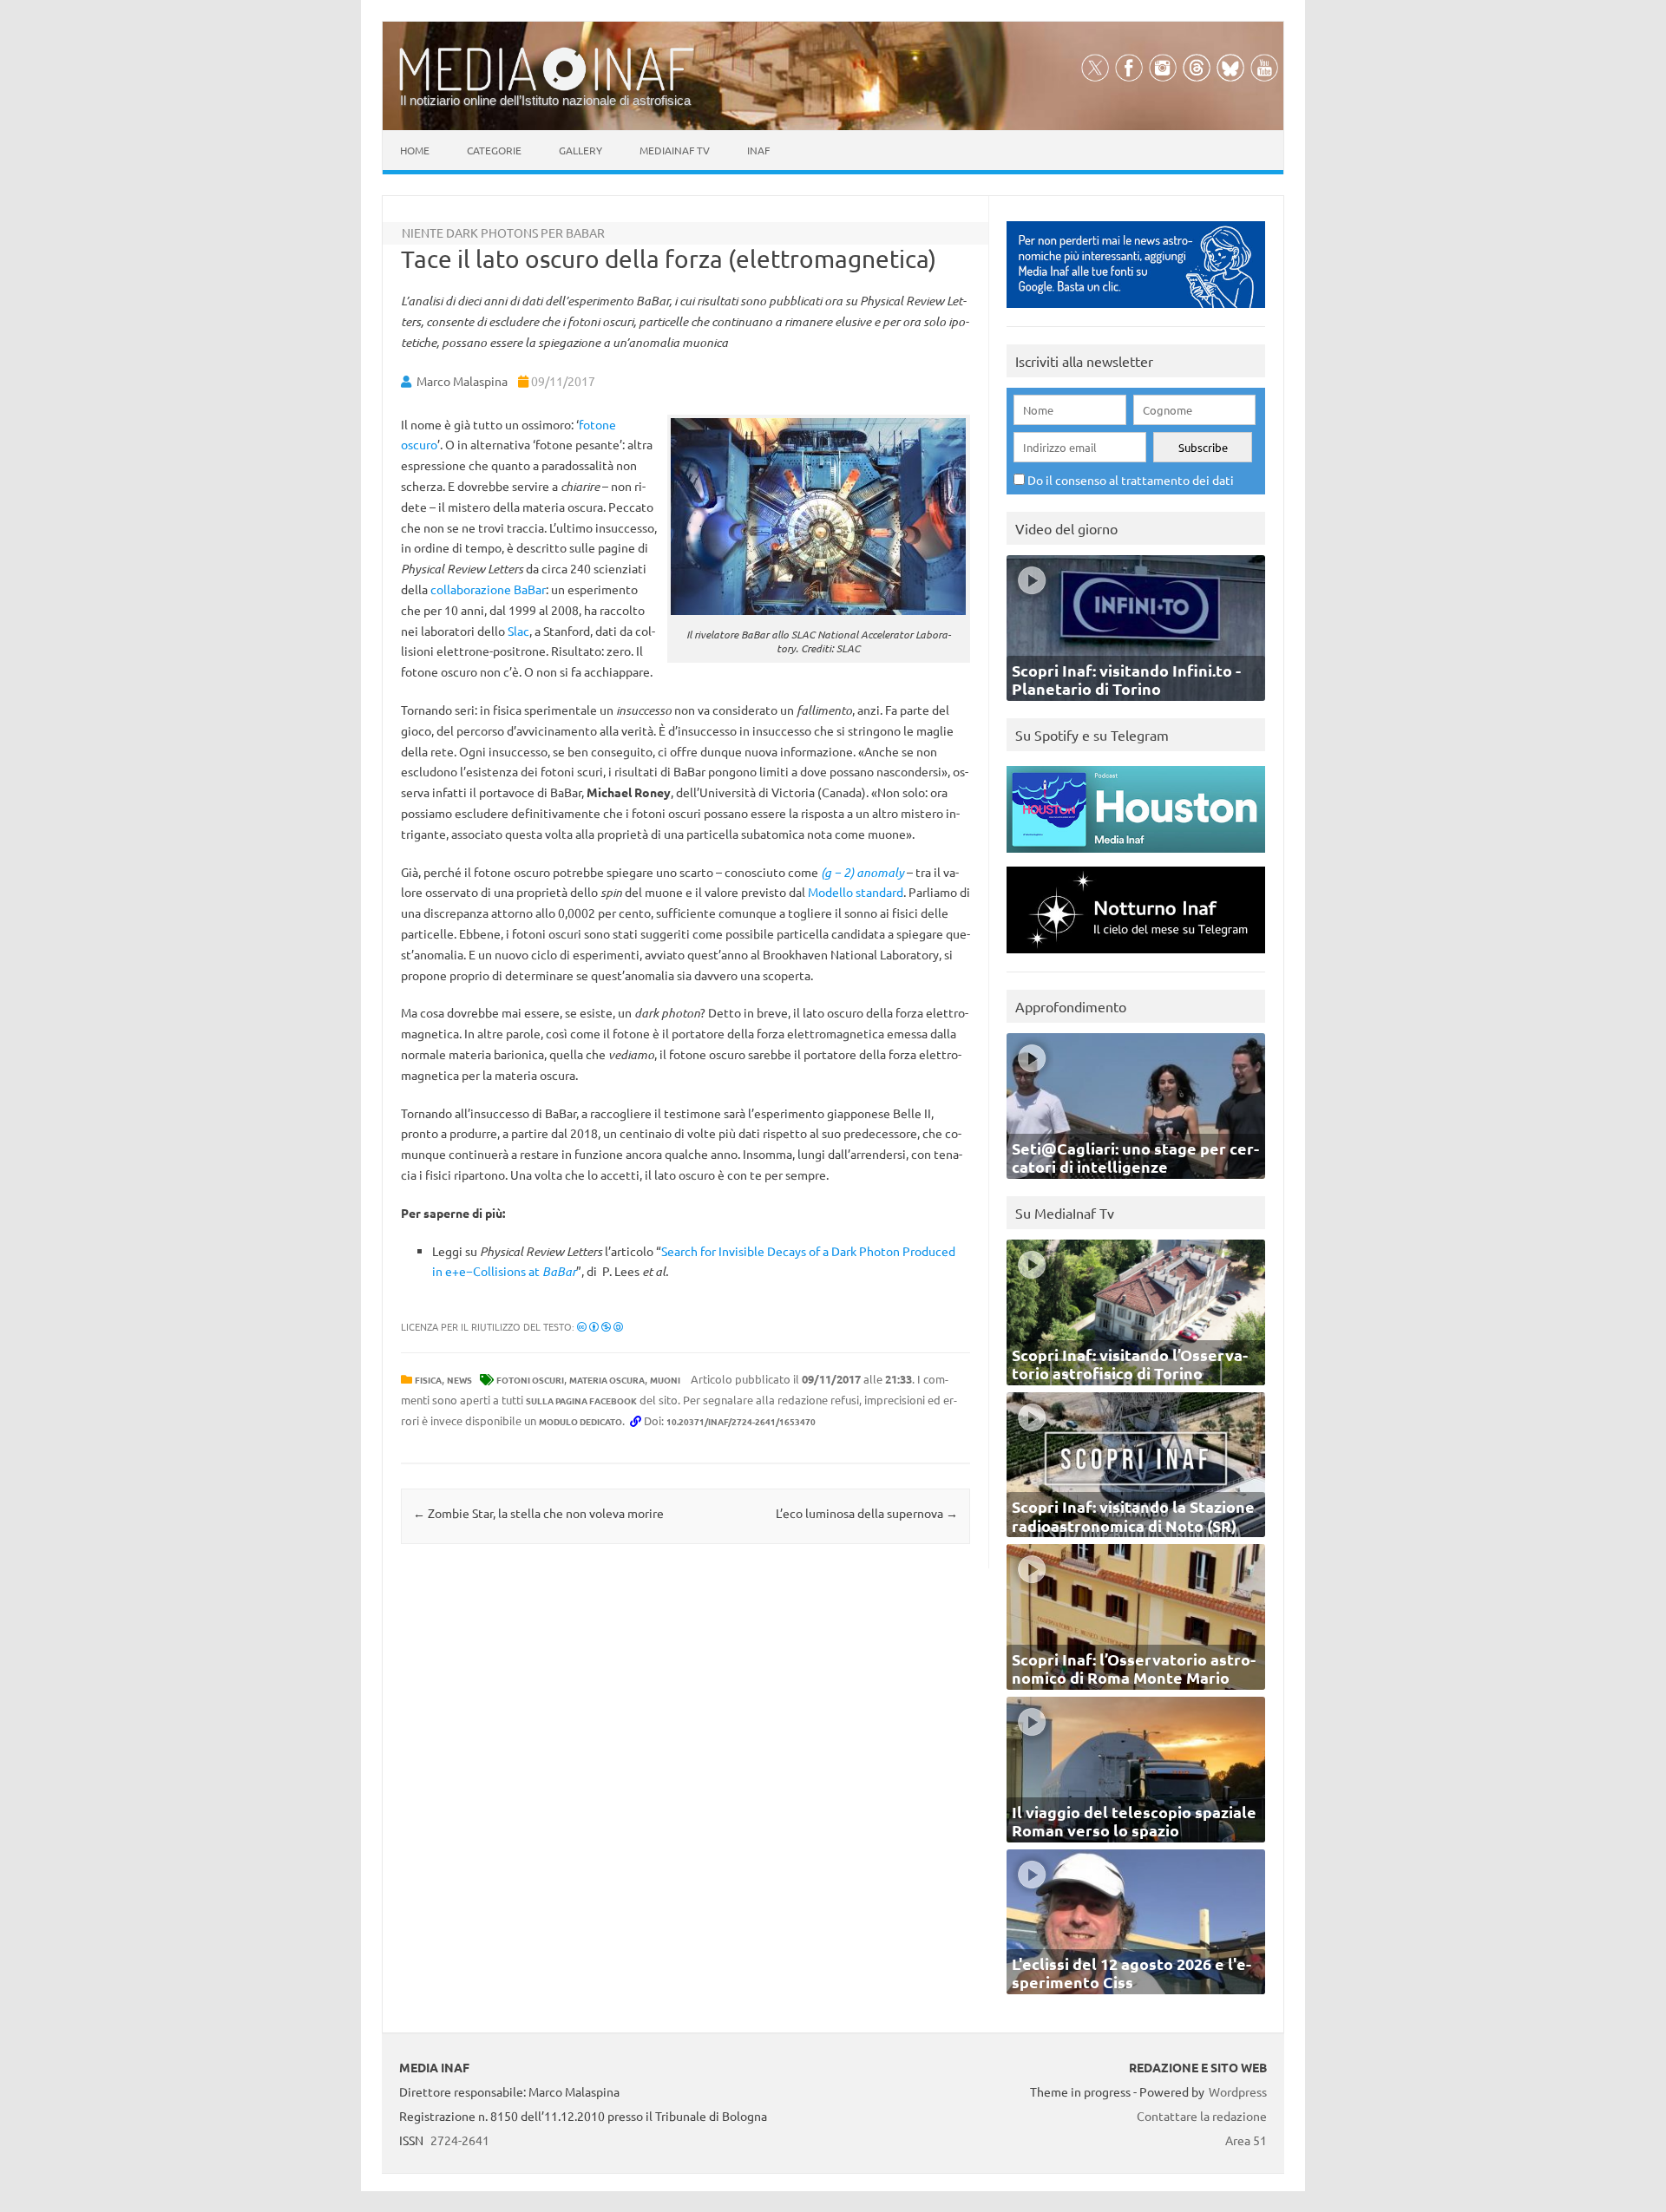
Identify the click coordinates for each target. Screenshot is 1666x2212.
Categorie (494, 150)
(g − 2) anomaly (863, 872)
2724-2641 (460, 2140)
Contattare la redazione (1202, 2116)
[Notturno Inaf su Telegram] (1136, 957)
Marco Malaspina (462, 381)
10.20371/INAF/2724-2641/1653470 (741, 1421)
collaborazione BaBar (488, 589)
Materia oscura (607, 1380)
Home (415, 150)
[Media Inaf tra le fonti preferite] (1136, 312)
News (459, 1380)
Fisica (428, 1380)
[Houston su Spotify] (1136, 857)
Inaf (758, 150)
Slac (518, 631)
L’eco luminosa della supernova (867, 1513)
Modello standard (856, 892)
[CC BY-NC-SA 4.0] (600, 1326)
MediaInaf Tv (675, 150)
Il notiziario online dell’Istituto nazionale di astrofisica (545, 100)
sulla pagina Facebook (581, 1400)
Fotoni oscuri (530, 1380)
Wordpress (1238, 2091)
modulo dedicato (580, 1421)
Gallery (580, 150)
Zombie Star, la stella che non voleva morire (538, 1513)
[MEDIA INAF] (547, 88)
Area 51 (1246, 2140)
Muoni (665, 1380)
